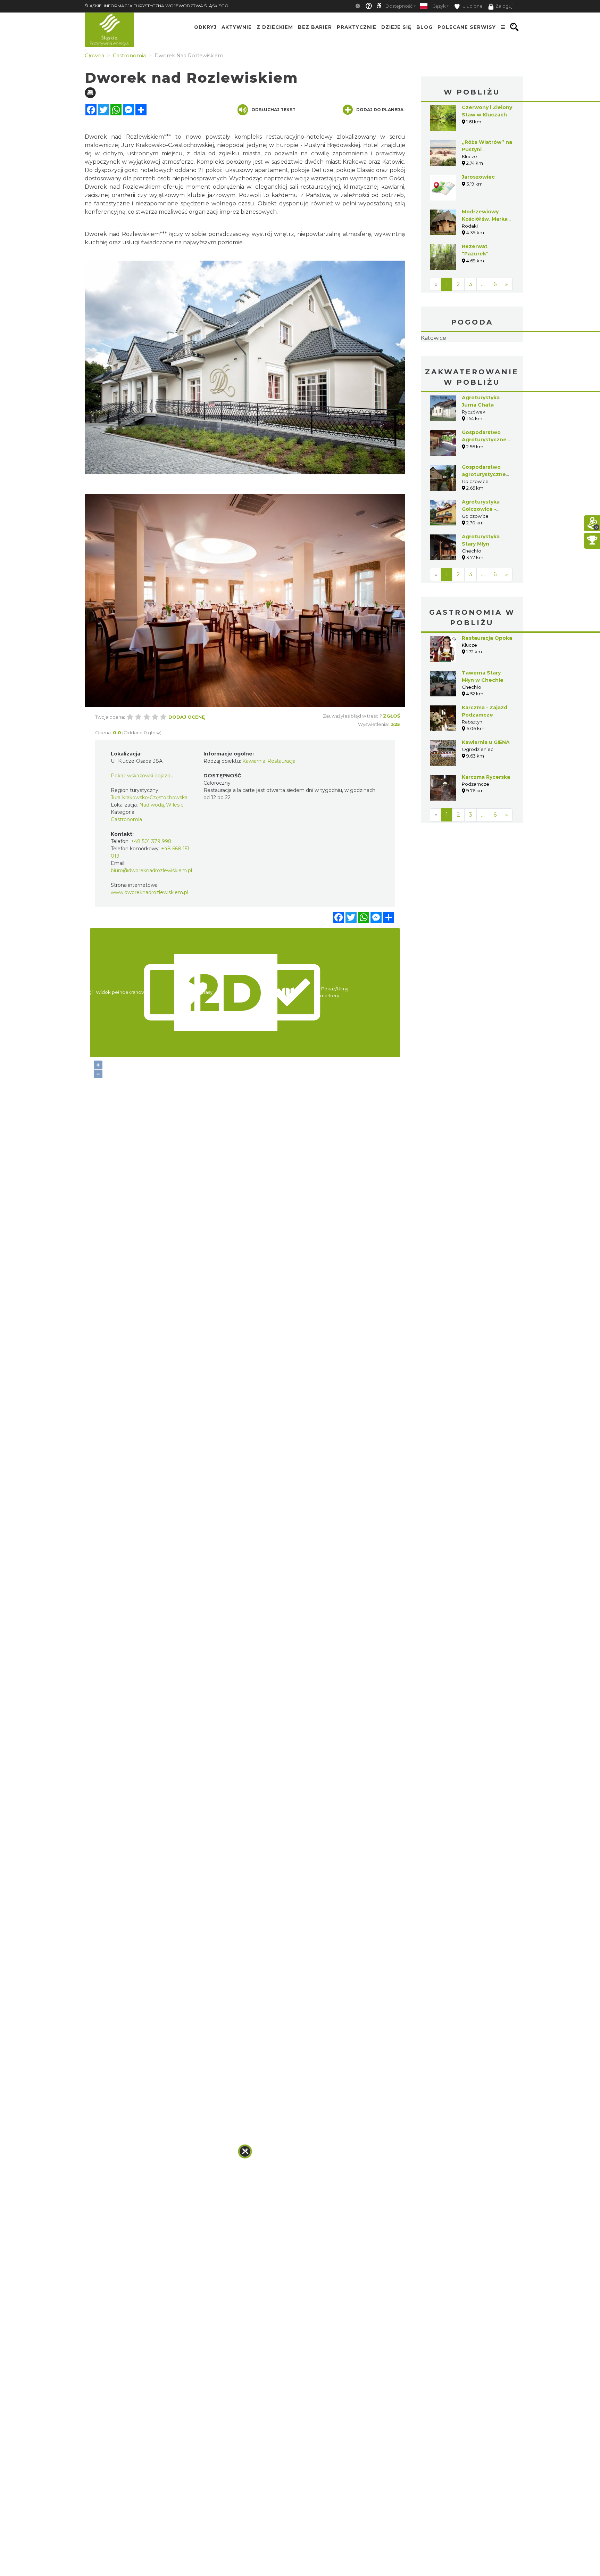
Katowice (472, 360)
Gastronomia (126, 819)
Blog (424, 27)
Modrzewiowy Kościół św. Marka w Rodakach (485, 219)
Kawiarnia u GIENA (486, 786)
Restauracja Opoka (487, 682)
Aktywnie (237, 27)
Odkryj (205, 27)
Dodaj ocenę (187, 717)
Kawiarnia (254, 761)
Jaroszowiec (478, 177)
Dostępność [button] (399, 6)
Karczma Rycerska (486, 821)
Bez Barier (315, 27)
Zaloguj (504, 6)
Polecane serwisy (467, 27)
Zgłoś (391, 716)
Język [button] (439, 6)
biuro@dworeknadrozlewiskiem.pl (151, 870)
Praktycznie (357, 27)
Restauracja (281, 761)
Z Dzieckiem (275, 27)
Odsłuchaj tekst (273, 110)
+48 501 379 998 (151, 841)
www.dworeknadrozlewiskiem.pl (149, 892)
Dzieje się (396, 27)
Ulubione (472, 6)
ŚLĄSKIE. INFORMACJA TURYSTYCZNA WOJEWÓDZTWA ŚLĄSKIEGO (157, 6)
